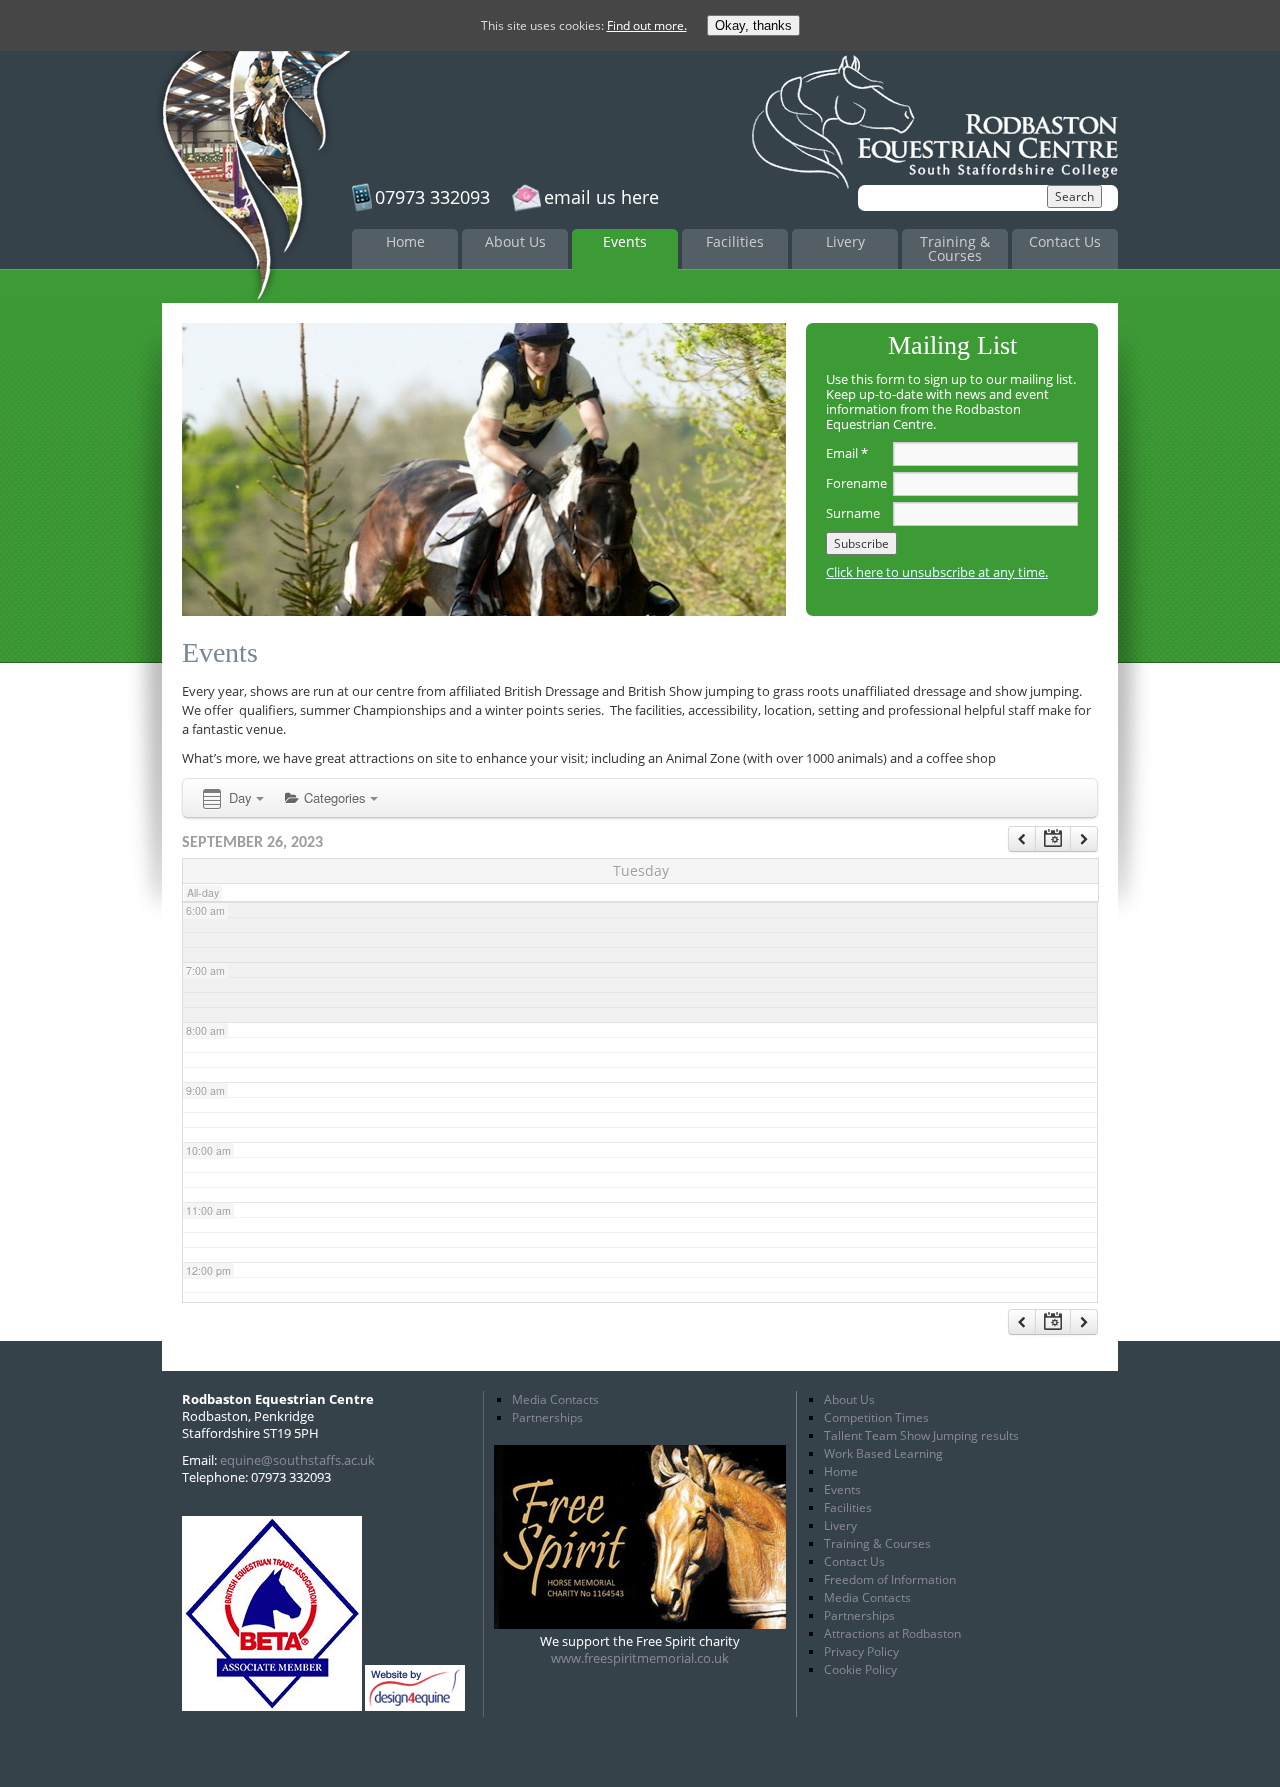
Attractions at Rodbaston (892, 1633)
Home (405, 241)
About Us (515, 241)
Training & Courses (955, 248)
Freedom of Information (890, 1579)
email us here (601, 197)
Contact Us (1065, 241)
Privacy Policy (861, 1651)
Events (625, 241)
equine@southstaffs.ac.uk (297, 1460)
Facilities (735, 241)
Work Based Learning (883, 1453)
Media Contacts (555, 1399)
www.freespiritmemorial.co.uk (640, 1658)
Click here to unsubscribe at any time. (937, 572)
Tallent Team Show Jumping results (921, 1435)
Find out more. (647, 25)
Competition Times (876, 1417)
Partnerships (547, 1417)
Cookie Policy (860, 1669)
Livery (845, 241)
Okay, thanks (753, 25)
